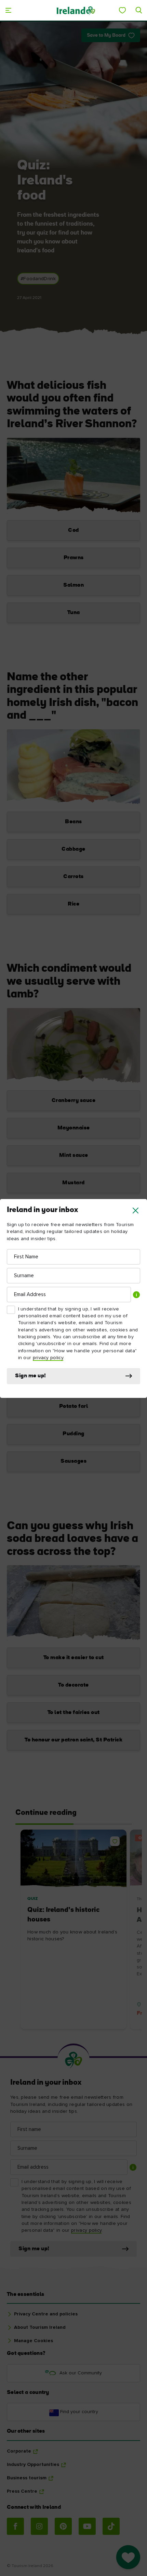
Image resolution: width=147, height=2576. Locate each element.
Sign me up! (31, 1376)
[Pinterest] (63, 2526)
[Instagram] (39, 2526)
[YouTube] (87, 2526)
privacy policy (48, 1358)
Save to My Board (106, 35)
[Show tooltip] (136, 1295)
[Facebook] (15, 2526)
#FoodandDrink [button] (38, 279)
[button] (136, 1211)
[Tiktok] (111, 2526)
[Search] (139, 10)
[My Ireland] (122, 10)
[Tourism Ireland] (76, 10)
